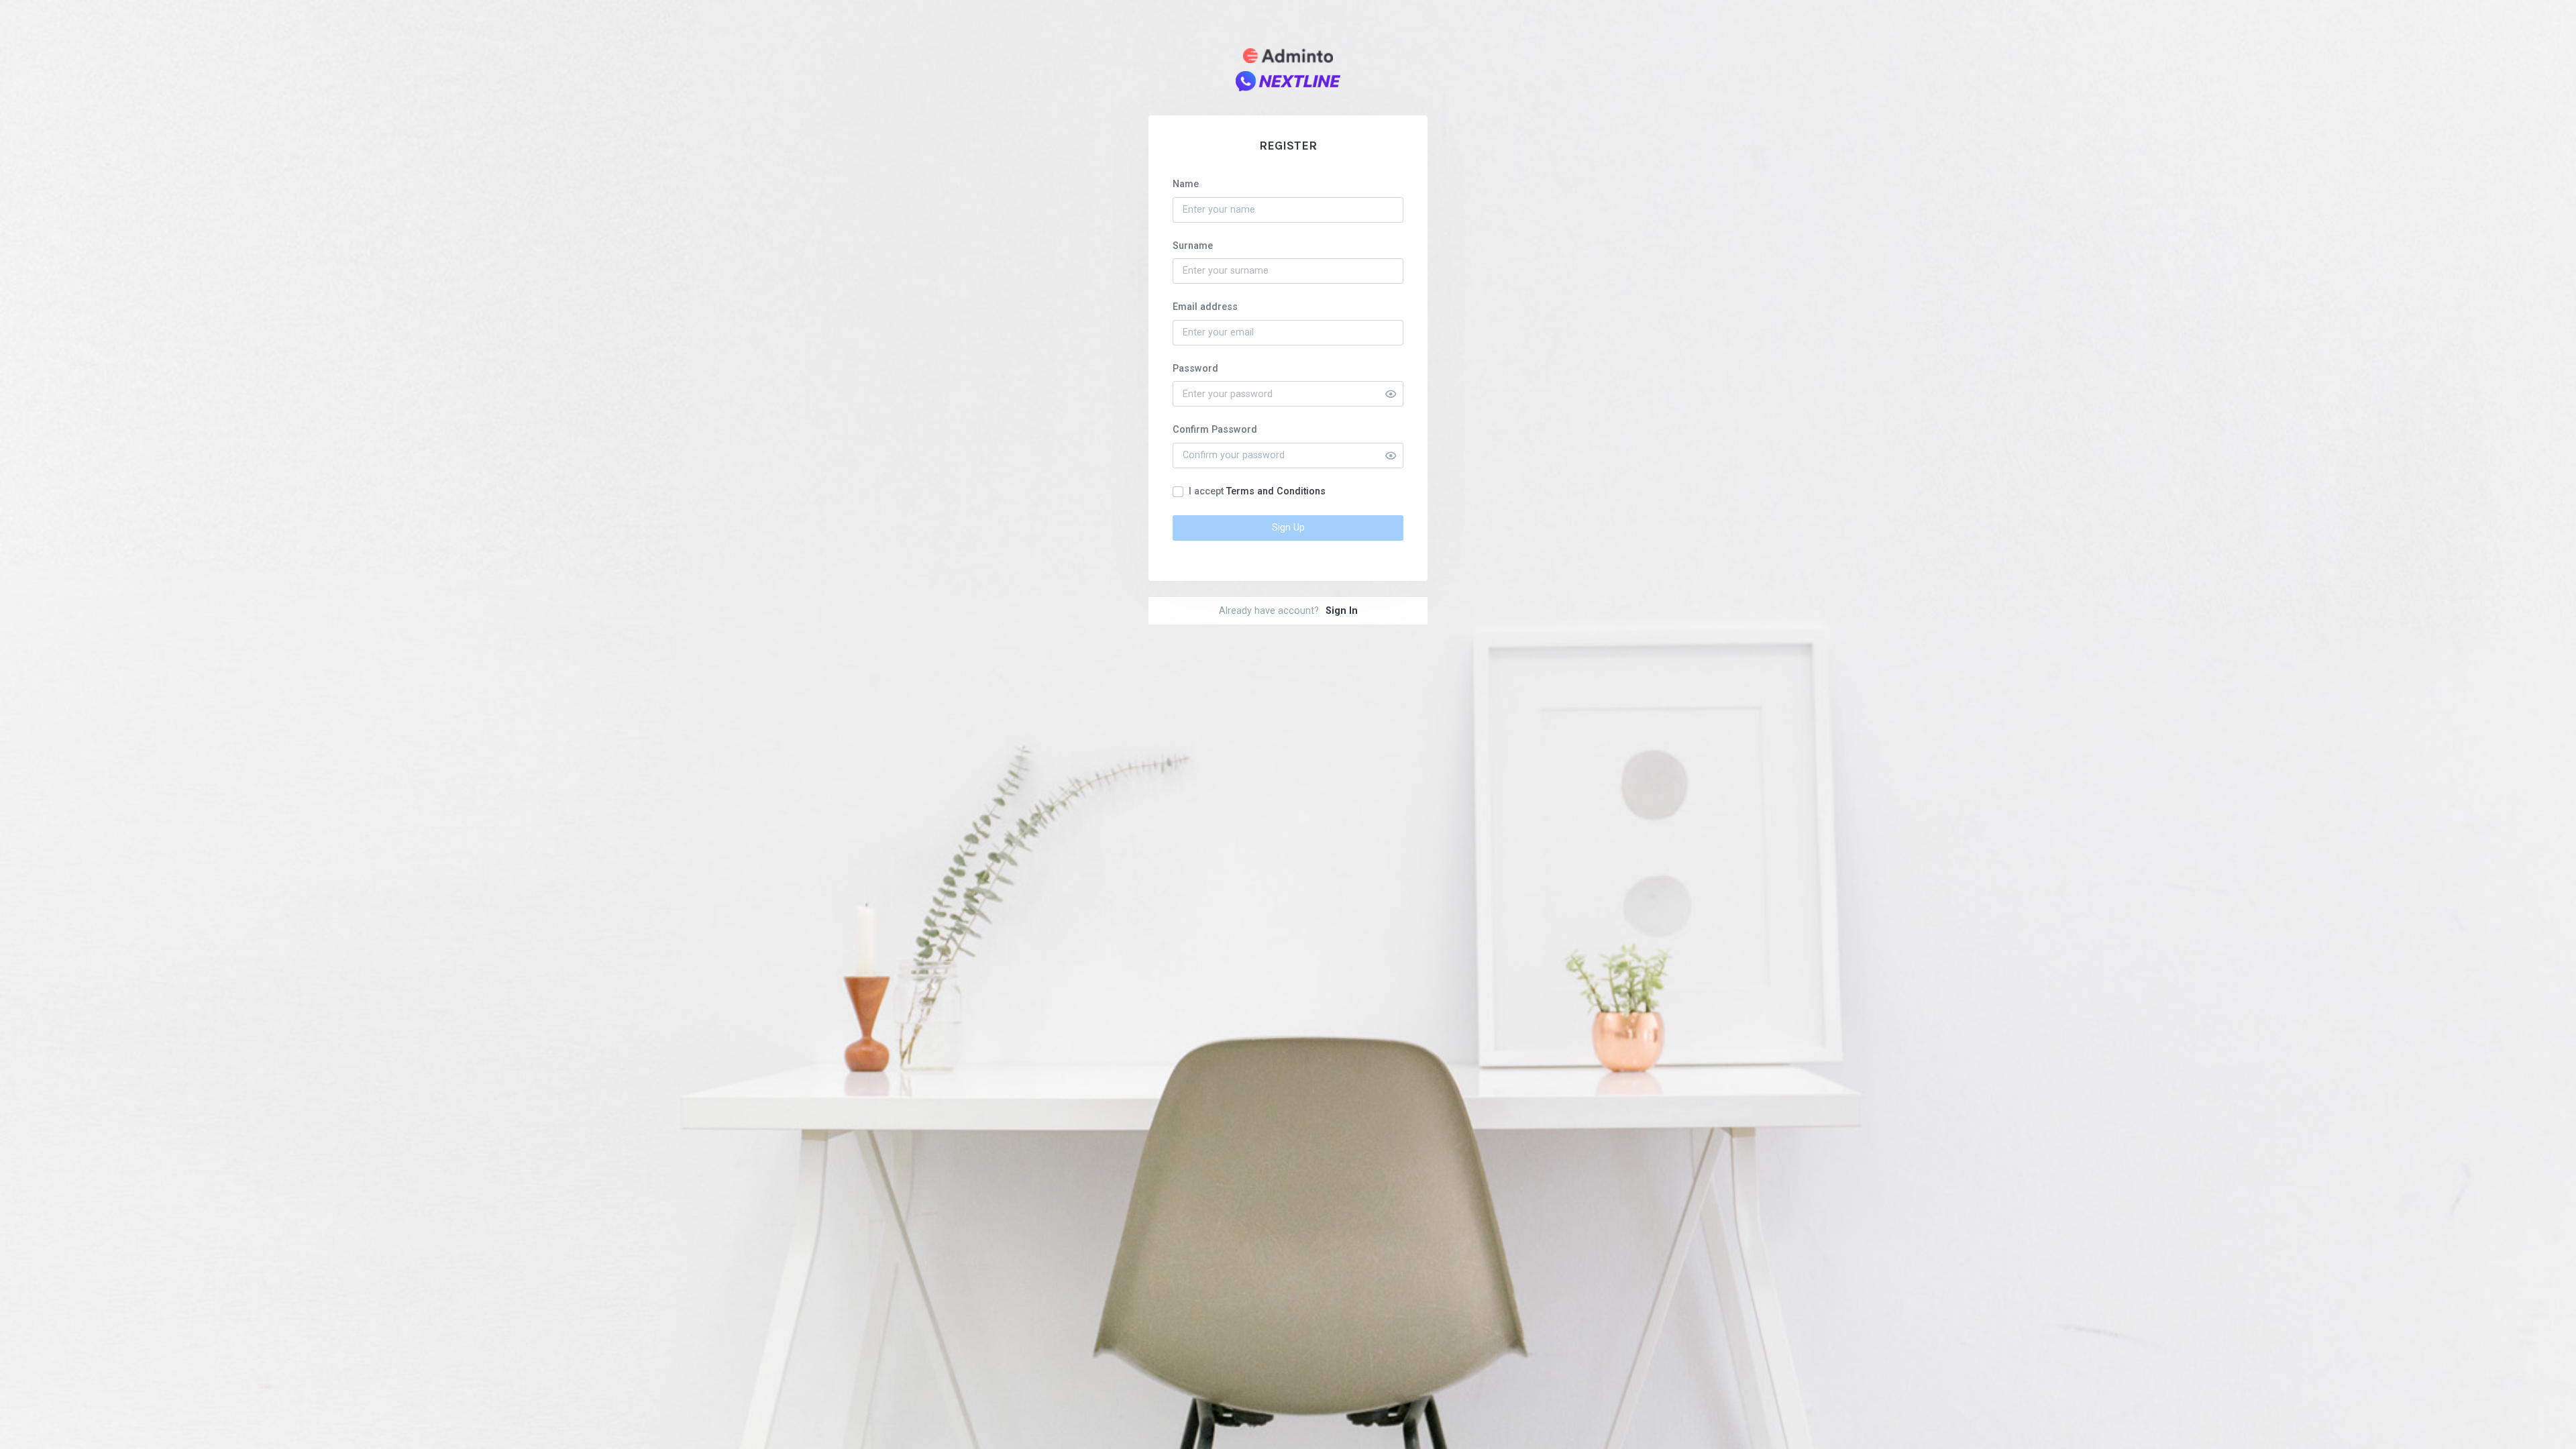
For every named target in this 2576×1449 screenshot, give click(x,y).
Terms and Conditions (1276, 491)
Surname (1193, 246)
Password (1195, 369)
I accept (1257, 491)
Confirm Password (1215, 430)
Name (1186, 184)
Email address (1205, 307)
